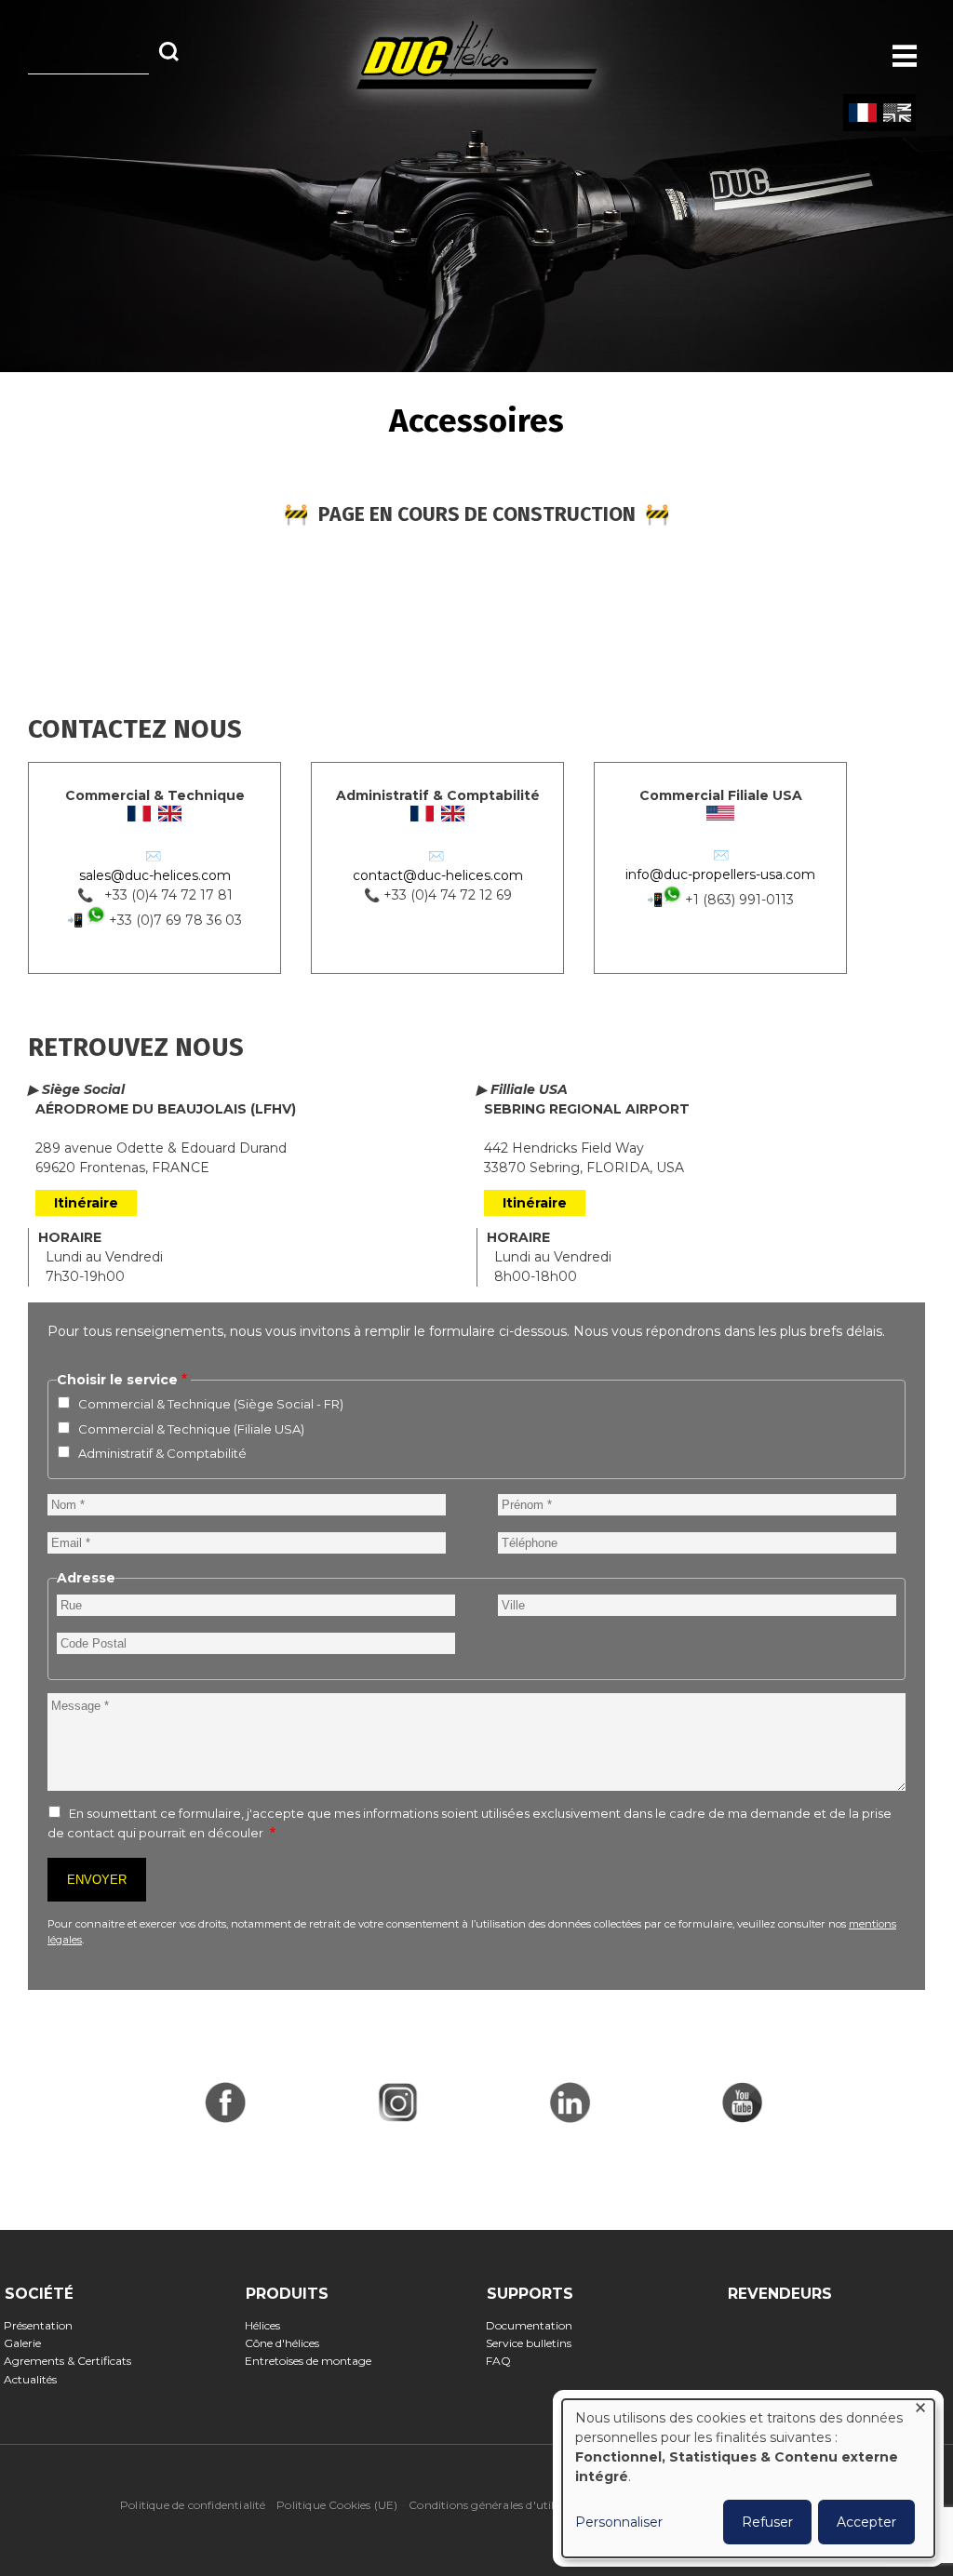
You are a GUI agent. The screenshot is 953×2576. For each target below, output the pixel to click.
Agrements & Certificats (74, 2361)
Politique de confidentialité (193, 2505)
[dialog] (748, 2478)
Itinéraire (86, 1203)
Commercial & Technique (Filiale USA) (191, 1429)
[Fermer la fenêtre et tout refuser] (920, 2411)
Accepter (866, 2522)
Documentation (535, 2325)
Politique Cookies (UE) (337, 2505)
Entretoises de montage (314, 2361)
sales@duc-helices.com (155, 875)
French (862, 113)
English (897, 113)
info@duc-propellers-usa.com (720, 874)
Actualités (36, 2379)
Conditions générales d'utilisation (500, 2505)
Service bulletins (535, 2343)
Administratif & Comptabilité (162, 1453)
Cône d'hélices (288, 2343)
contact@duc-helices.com (438, 875)
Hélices (268, 2325)
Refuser (767, 2522)
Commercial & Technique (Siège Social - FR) (211, 1404)
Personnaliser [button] (619, 2522)
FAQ (504, 2361)
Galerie (28, 2343)
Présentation (44, 2325)
